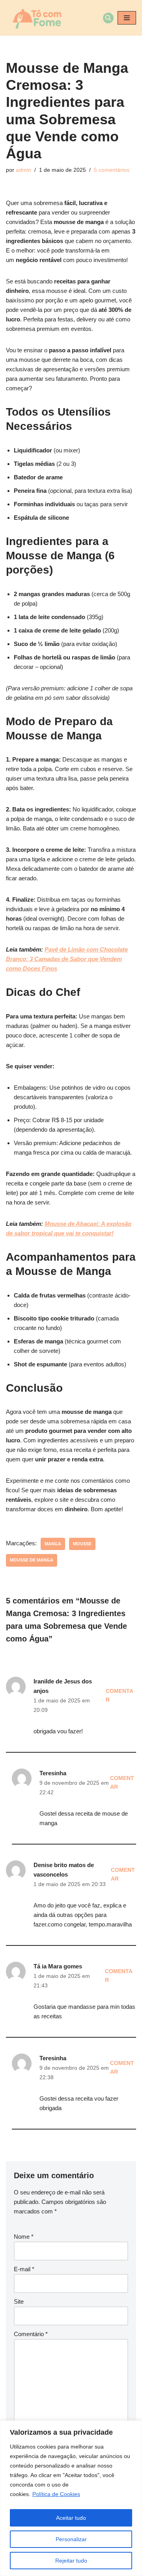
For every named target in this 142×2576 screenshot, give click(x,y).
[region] (71, 2498)
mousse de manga (32, 1560)
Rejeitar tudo (71, 2561)
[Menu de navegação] (127, 18)
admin (23, 170)
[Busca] (108, 18)
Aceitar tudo (71, 2518)
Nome (24, 2237)
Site (19, 2301)
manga (53, 1544)
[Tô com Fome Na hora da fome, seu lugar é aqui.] (36, 18)
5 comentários (112, 170)
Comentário (31, 2334)
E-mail (24, 2269)
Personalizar (71, 2539)
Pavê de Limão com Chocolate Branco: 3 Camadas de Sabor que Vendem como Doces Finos (67, 959)
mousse (82, 1544)
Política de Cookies (56, 2494)
